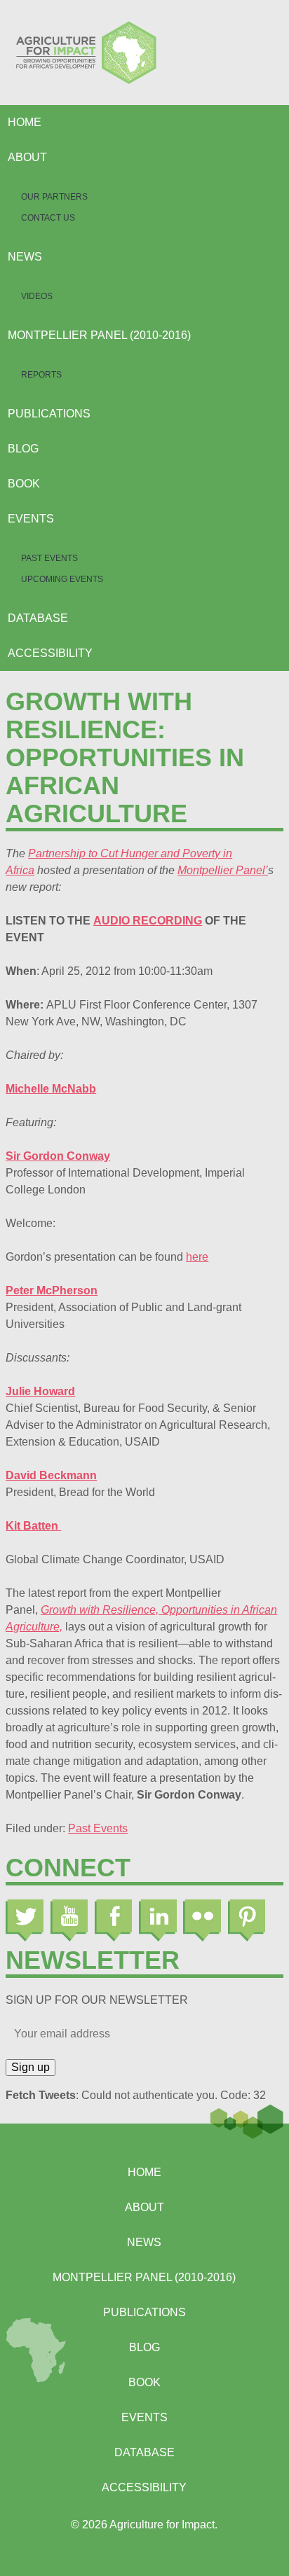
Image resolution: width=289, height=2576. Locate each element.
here (197, 1257)
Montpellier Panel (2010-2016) (99, 335)
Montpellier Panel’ (223, 870)
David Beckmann (51, 1475)
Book (24, 484)
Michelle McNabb (51, 1089)
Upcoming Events (62, 579)
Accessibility (50, 653)
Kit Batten (33, 1526)
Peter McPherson (52, 1290)
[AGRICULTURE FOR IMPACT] (144, 53)
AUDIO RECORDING (148, 921)
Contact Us (48, 218)
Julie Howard (40, 1391)
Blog (23, 449)
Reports (41, 375)
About (27, 157)
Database (38, 618)
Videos (37, 296)
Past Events (49, 558)
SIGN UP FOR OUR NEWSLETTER (97, 2000)
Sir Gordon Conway (58, 1156)
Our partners (54, 197)
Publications (49, 414)
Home (25, 122)
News (25, 257)
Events (31, 519)
